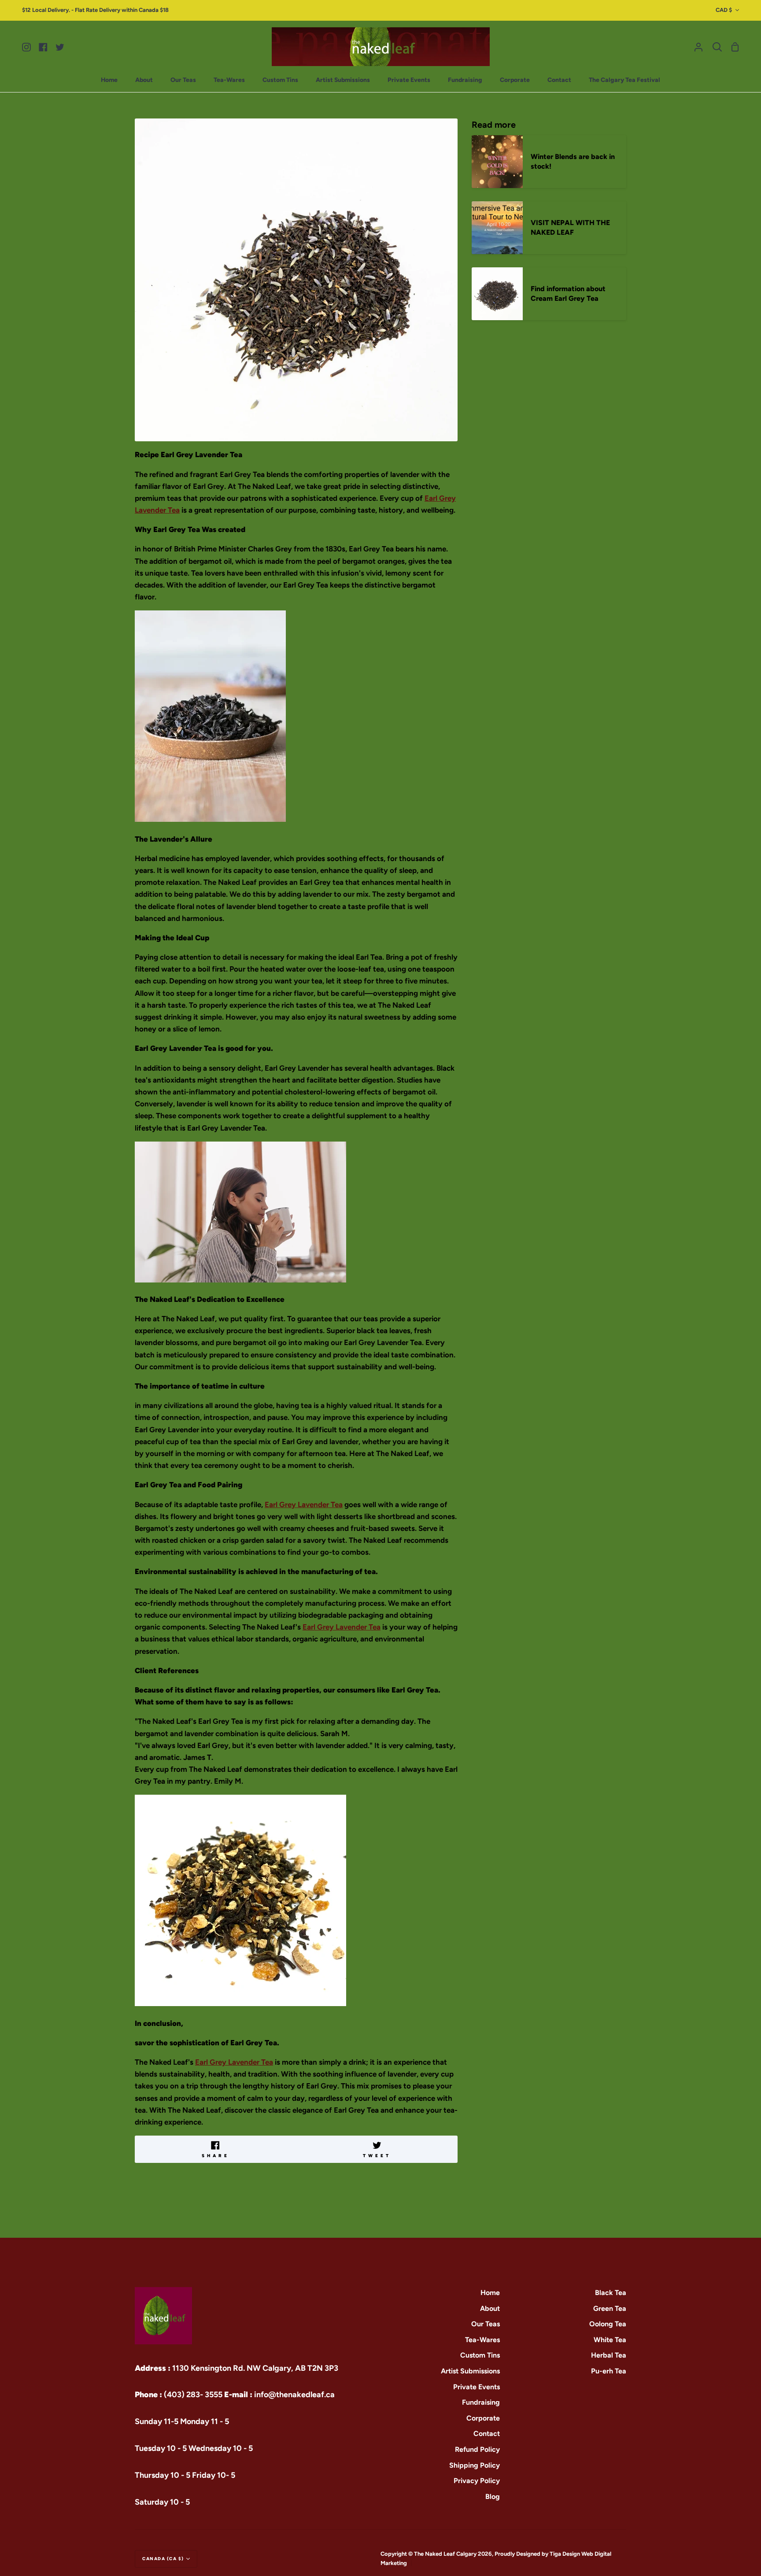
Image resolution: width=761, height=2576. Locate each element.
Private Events (477, 2387)
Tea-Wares (482, 2340)
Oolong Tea (608, 2324)
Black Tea (611, 2293)
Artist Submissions (470, 2371)
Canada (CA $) (163, 2559)
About (490, 2308)
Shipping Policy (475, 2465)
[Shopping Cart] (735, 47)
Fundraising (481, 2402)
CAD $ (724, 10)
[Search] (717, 47)
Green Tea (610, 2308)
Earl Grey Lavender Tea (304, 1504)
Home (490, 2293)
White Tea (610, 2340)
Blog (493, 2497)
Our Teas (486, 2324)
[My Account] (698, 47)
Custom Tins (480, 2355)
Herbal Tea (609, 2355)
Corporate (483, 2418)
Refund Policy (477, 2449)
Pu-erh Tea (609, 2371)
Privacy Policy (477, 2481)
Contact (487, 2434)
